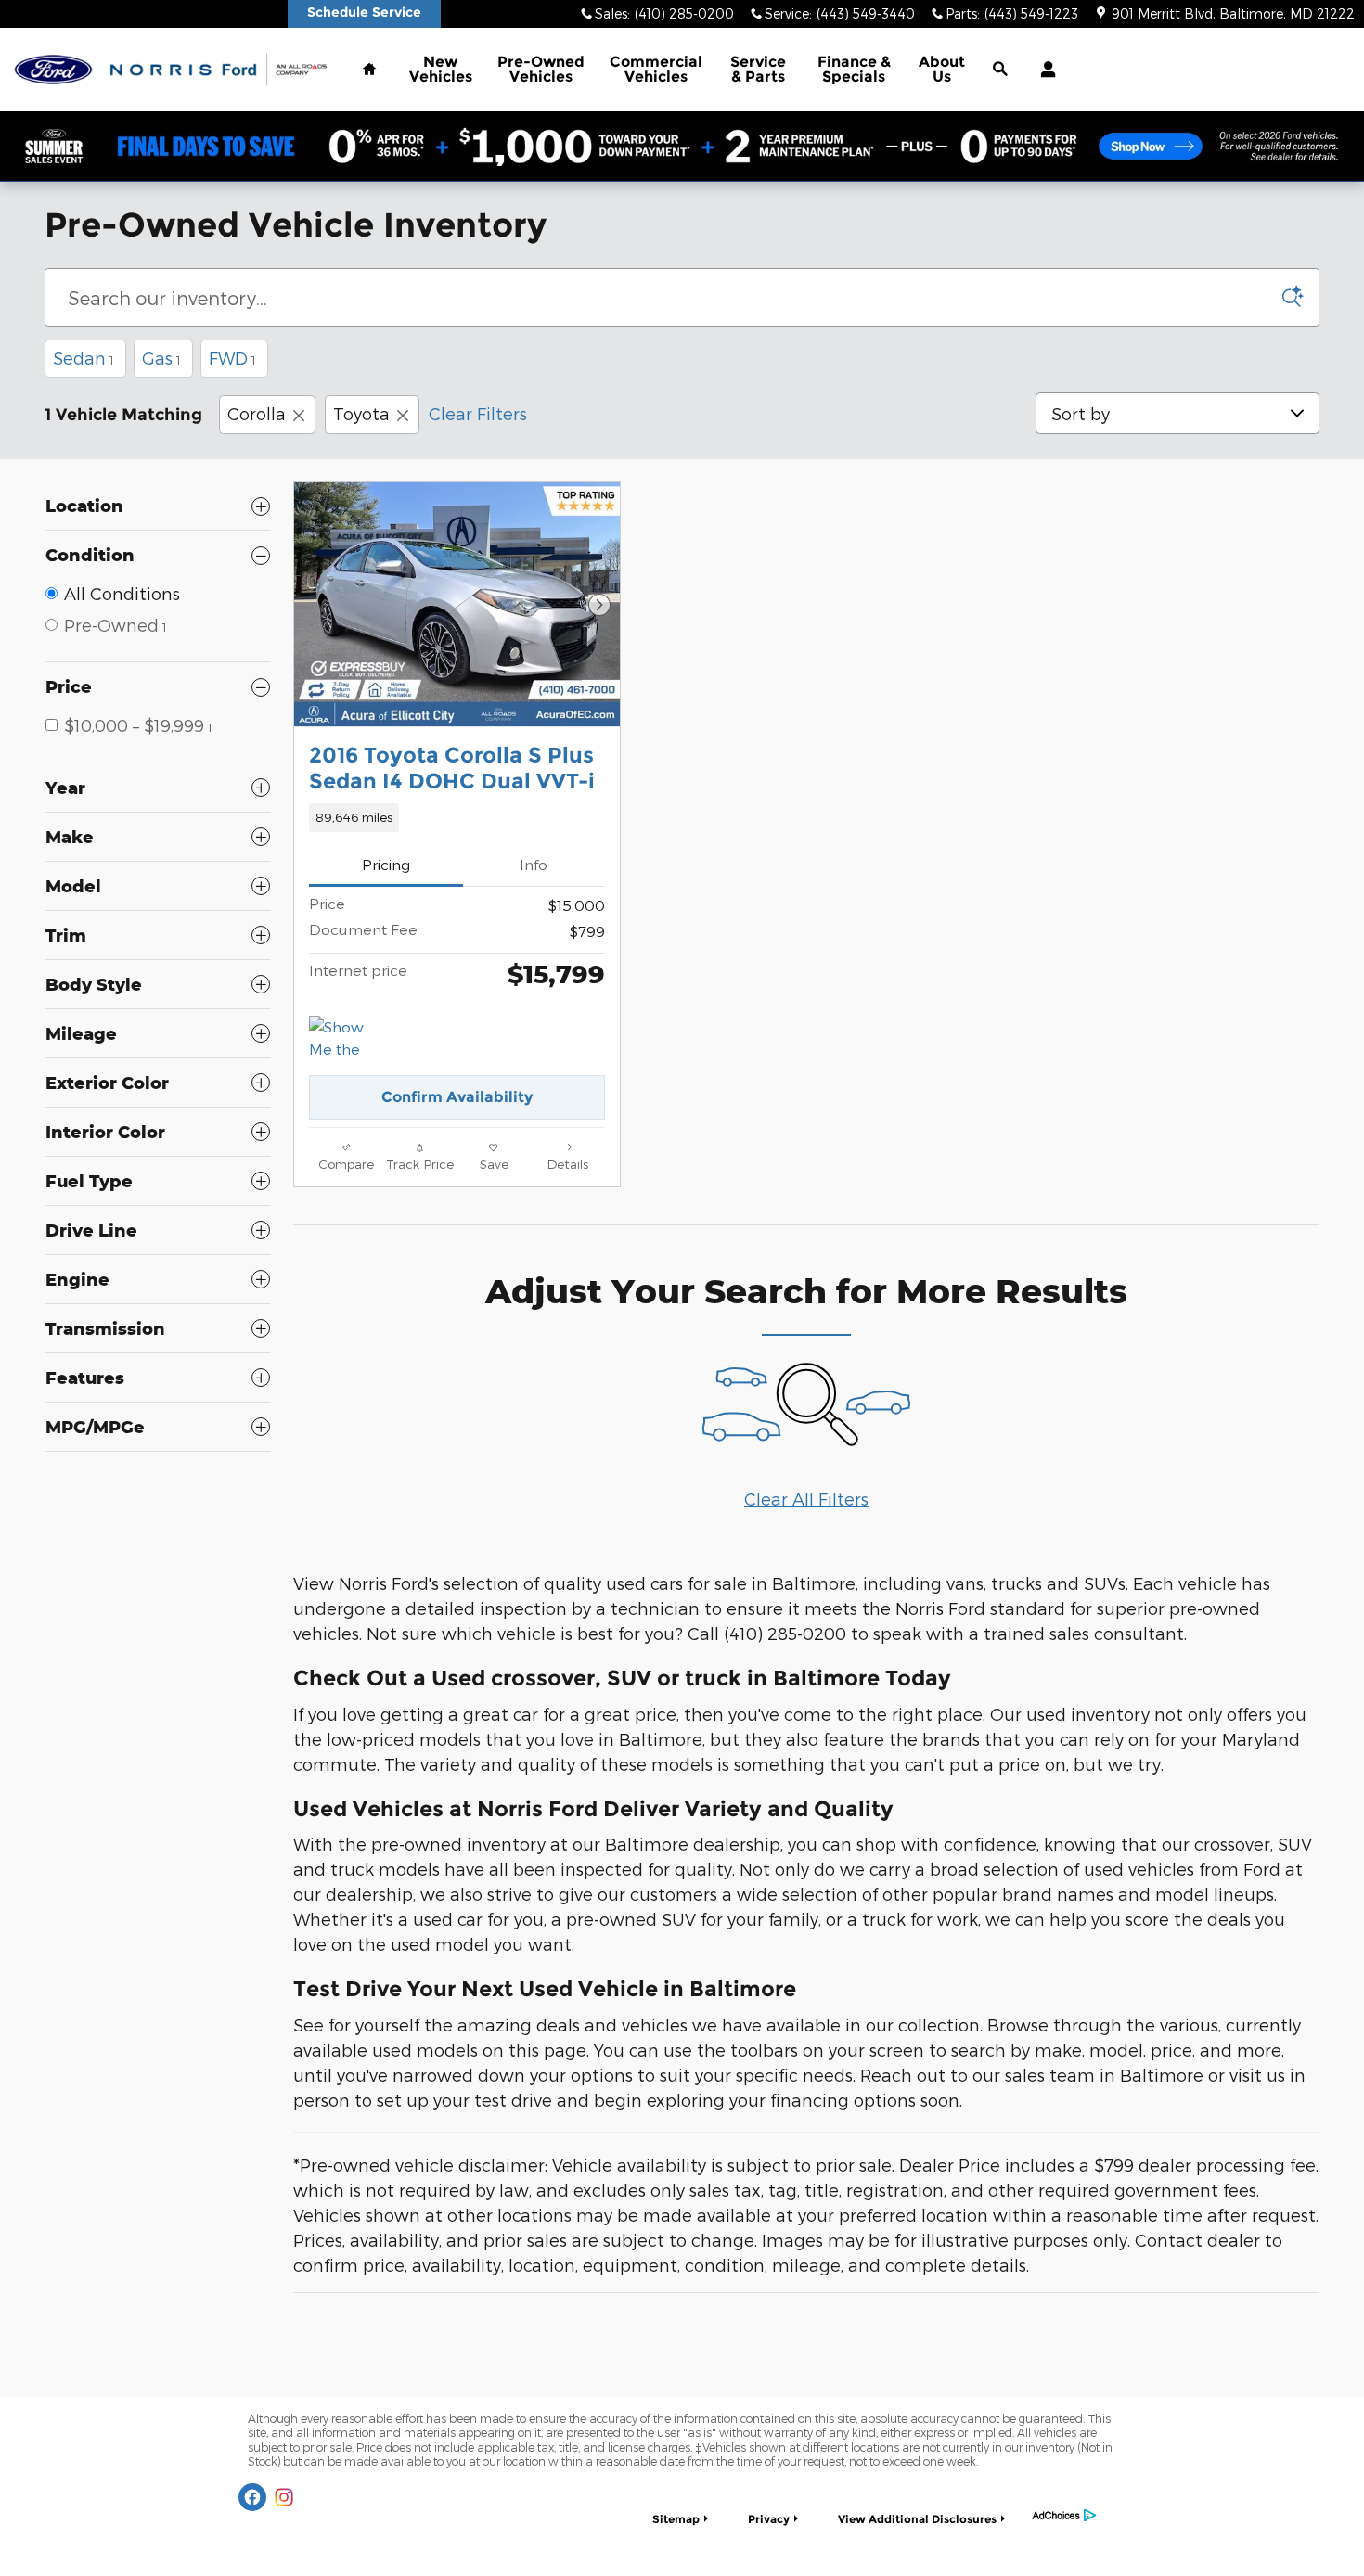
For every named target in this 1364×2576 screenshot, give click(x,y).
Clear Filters (478, 413)
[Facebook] (252, 2497)
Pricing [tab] (386, 864)
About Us (942, 69)
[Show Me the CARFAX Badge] (344, 1038)
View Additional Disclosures (917, 2519)
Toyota (361, 413)
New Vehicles (441, 69)
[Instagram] (284, 2497)
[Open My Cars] (1043, 70)
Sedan (84, 358)
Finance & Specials (854, 69)
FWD (232, 358)
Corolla (257, 413)
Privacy (769, 2519)
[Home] (53, 70)
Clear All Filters (806, 1499)
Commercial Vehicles (656, 69)
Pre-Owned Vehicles (541, 69)
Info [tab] (534, 864)
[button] (457, 817)
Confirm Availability (457, 1097)
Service (758, 69)
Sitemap (676, 2519)
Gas (161, 358)
